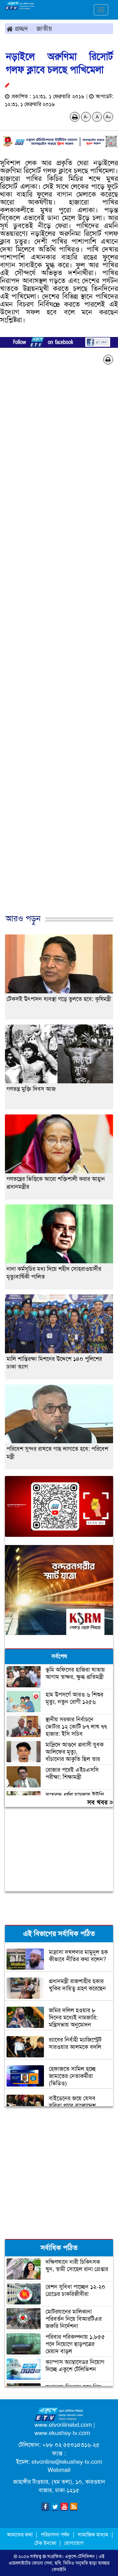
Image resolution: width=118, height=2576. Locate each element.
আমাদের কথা (20, 2535)
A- (86, 117)
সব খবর (98, 1802)
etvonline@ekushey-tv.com (67, 2462)
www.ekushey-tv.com (62, 2433)
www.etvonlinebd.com (63, 2425)
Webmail (59, 2470)
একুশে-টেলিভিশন (80, 2556)
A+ (108, 117)
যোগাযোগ (74, 2543)
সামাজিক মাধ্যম (93, 2535)
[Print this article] (75, 117)
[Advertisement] (59, 650)
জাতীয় (44, 28)
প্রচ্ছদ (20, 28)
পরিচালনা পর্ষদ (55, 2535)
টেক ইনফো (46, 2543)
